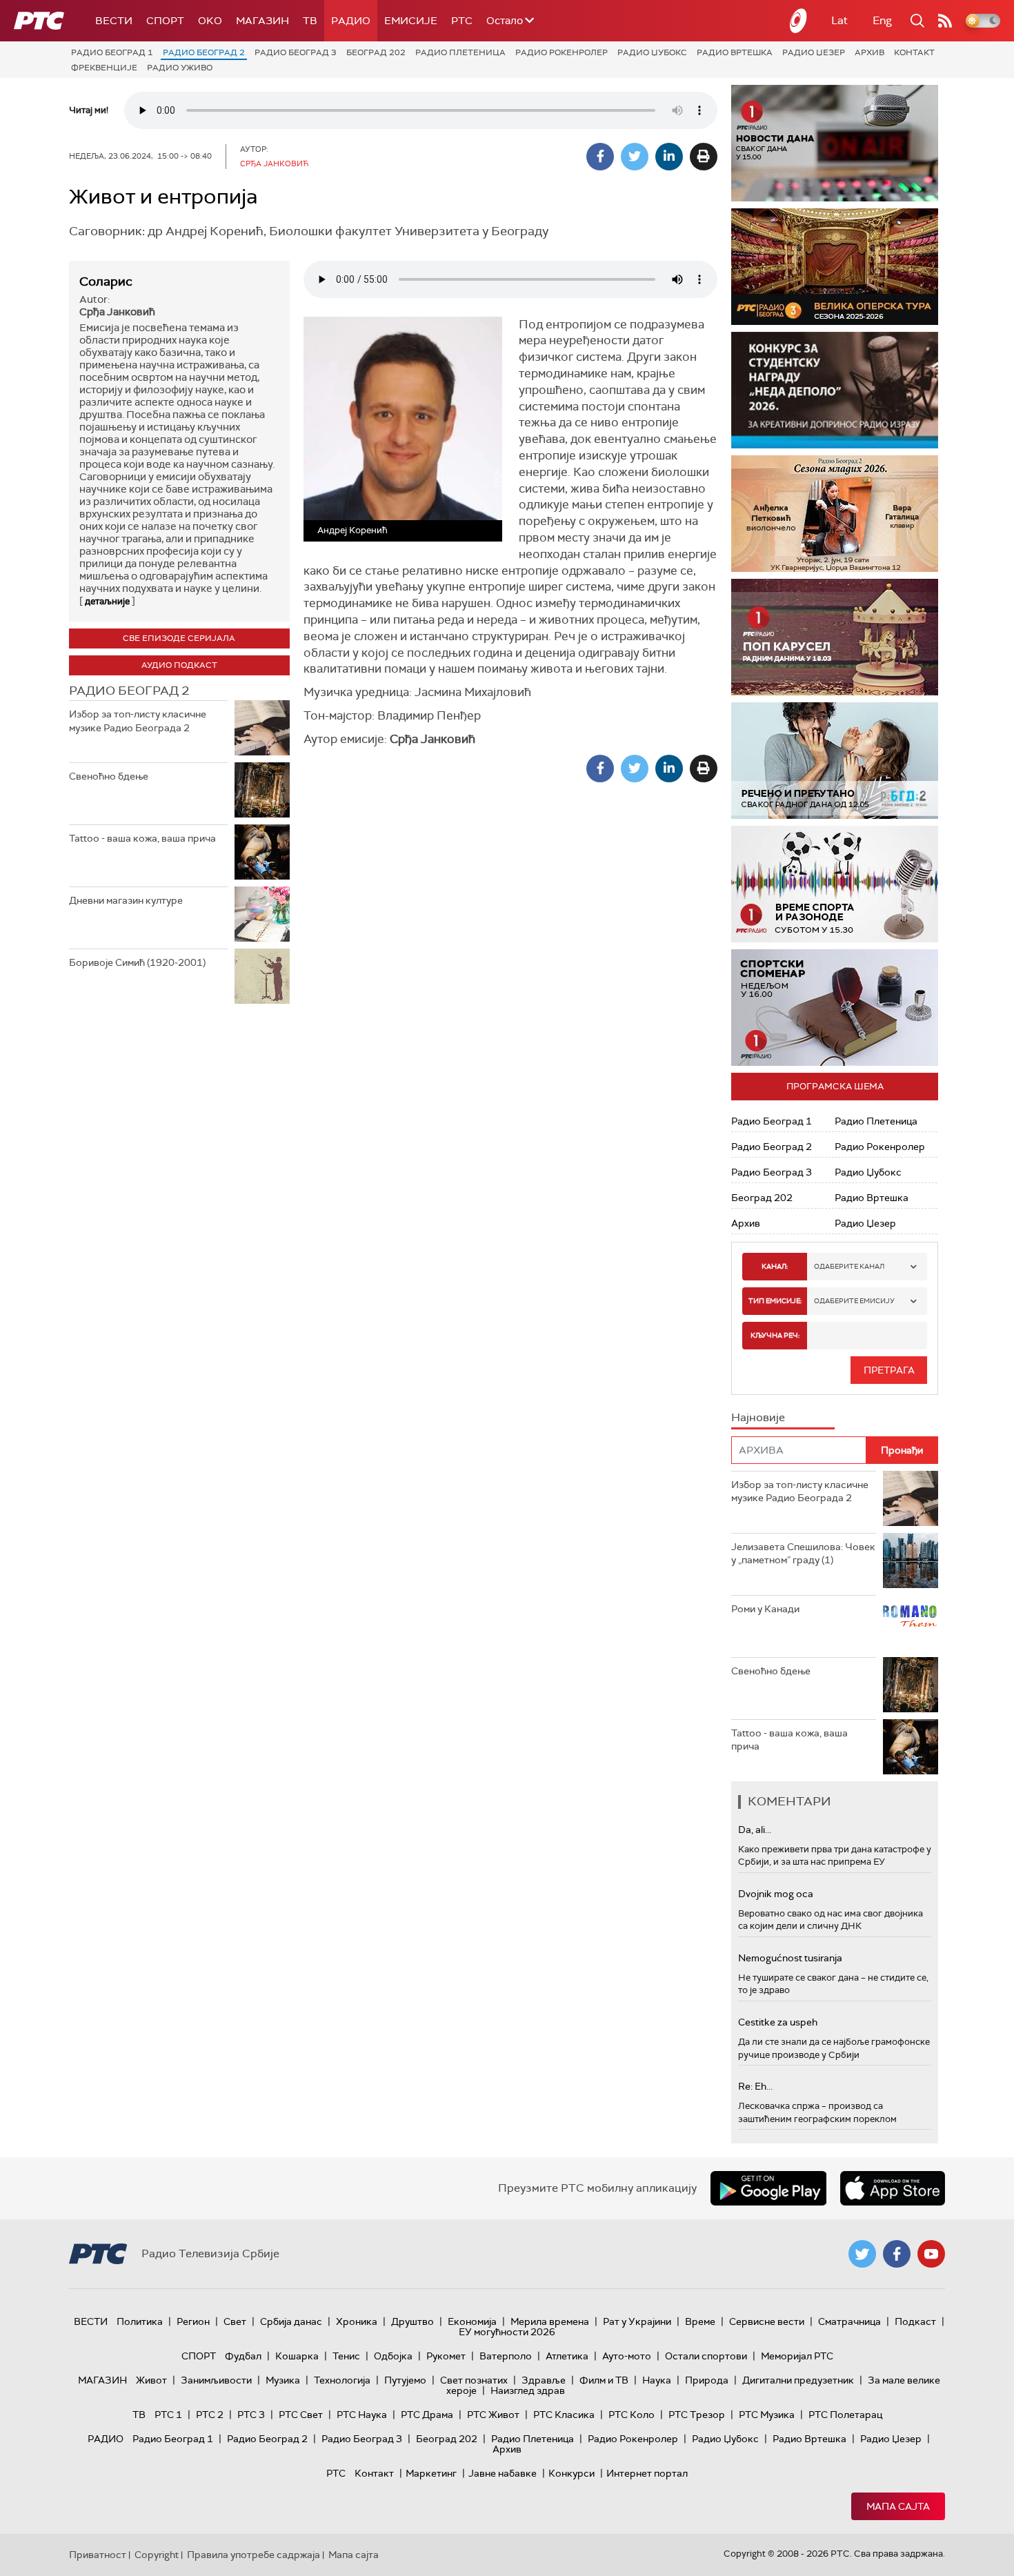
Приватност (98, 2555)
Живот (151, 2380)
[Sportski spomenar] (835, 1008)
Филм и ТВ (604, 2380)
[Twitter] (635, 157)
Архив (869, 52)
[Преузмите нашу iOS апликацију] (893, 2188)
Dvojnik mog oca (776, 1894)
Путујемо (405, 2380)
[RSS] (945, 21)
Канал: (775, 1266)
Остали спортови (706, 2356)
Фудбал (243, 2356)
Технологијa (342, 2380)
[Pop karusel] (835, 637)
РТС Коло (632, 2415)
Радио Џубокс (652, 52)
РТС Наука (362, 2415)
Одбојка (393, 2356)
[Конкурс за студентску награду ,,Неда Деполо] (835, 390)
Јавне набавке (503, 2473)
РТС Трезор (697, 2415)
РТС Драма (427, 2415)
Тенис (346, 2356)
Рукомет (446, 2356)
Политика (140, 2321)
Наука (657, 2380)
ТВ (310, 21)
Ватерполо (506, 2356)
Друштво (412, 2321)
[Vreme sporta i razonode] (835, 884)
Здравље (544, 2380)
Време (700, 2321)
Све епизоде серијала (179, 638)
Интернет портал (647, 2473)
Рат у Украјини (637, 2321)
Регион (193, 2321)
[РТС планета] (799, 21)
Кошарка (297, 2356)
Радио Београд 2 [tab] (129, 691)
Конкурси (571, 2473)
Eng (882, 20)
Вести (114, 21)
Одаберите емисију (854, 1301)
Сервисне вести (767, 2321)
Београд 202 (376, 52)
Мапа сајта (898, 2506)
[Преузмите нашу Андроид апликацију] (768, 2188)
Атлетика (567, 2356)
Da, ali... (755, 1830)
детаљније (107, 601)
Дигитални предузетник (798, 2380)
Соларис (106, 281)
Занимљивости (216, 2380)
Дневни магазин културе (126, 900)
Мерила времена (550, 2321)
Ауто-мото (627, 2356)
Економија (472, 2321)
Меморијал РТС (797, 2356)
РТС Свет (301, 2415)
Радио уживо (180, 68)
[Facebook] (600, 157)
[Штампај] (704, 157)
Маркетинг (431, 2473)
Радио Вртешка (735, 52)
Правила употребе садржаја (254, 2555)
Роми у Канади (765, 1609)
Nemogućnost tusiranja (790, 1958)
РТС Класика (564, 2415)
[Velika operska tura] (835, 267)
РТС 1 (168, 2415)
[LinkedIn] (669, 157)
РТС (462, 21)
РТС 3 (251, 2415)
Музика (283, 2380)
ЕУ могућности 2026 (507, 2332)
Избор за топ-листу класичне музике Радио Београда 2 (138, 721)
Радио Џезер (814, 52)
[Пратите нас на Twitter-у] (862, 2254)
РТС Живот (493, 2415)
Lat (839, 20)
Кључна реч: (775, 1335)
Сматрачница (849, 2321)
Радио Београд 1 (112, 52)
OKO (210, 21)
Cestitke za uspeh (778, 2022)
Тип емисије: (775, 1301)
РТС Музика (767, 2415)
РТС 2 (210, 2415)
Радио (351, 21)
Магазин (262, 21)
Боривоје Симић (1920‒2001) (137, 962)
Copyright (157, 2555)
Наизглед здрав (528, 2390)
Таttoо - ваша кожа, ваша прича (142, 838)
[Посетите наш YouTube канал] (931, 2254)
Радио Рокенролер (561, 52)
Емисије (411, 21)
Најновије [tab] (758, 1417)
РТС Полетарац (845, 2415)
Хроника (357, 2321)
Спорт (165, 21)
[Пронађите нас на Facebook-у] (897, 2254)
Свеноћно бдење (109, 776)
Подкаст (915, 2321)
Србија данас (291, 2321)
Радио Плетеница (460, 52)
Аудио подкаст (179, 665)
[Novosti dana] (835, 143)
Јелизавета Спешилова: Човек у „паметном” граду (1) (803, 1554)
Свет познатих (474, 2380)
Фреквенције (104, 68)
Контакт (914, 52)
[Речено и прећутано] (835, 761)
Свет (235, 2321)
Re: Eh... (755, 2086)
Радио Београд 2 (204, 52)
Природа (707, 2380)
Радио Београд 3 (296, 52)
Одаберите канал (849, 1266)
